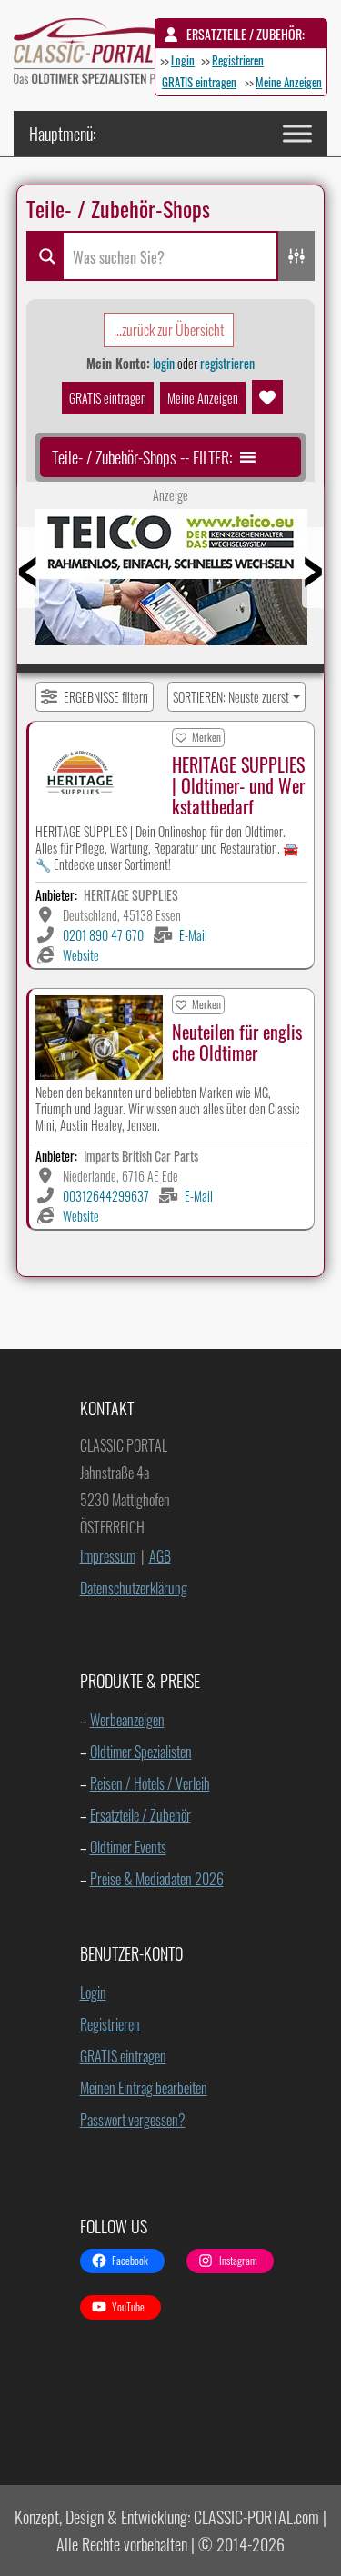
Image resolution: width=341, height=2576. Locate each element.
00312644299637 (106, 1196)
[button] (142, 457)
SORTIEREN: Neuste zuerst (231, 697)
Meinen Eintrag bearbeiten (144, 2088)
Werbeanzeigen (127, 1720)
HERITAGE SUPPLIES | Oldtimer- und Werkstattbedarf (238, 785)
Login (183, 60)
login (164, 363)
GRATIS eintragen (199, 82)
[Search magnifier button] (45, 256)
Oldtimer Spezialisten (141, 1752)
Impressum (108, 1556)
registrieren (227, 363)
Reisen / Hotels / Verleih (150, 1783)
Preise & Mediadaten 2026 (157, 1879)
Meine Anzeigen (289, 82)
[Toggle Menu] (297, 133)
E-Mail (193, 935)
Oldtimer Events (128, 1847)
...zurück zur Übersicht (169, 330)
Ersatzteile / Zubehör (140, 1815)
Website (81, 955)
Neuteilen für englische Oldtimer (237, 1042)
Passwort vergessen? (133, 2120)
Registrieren (238, 60)
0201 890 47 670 (103, 935)
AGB (160, 1556)
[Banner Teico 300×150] (171, 584)
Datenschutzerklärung (134, 1588)
